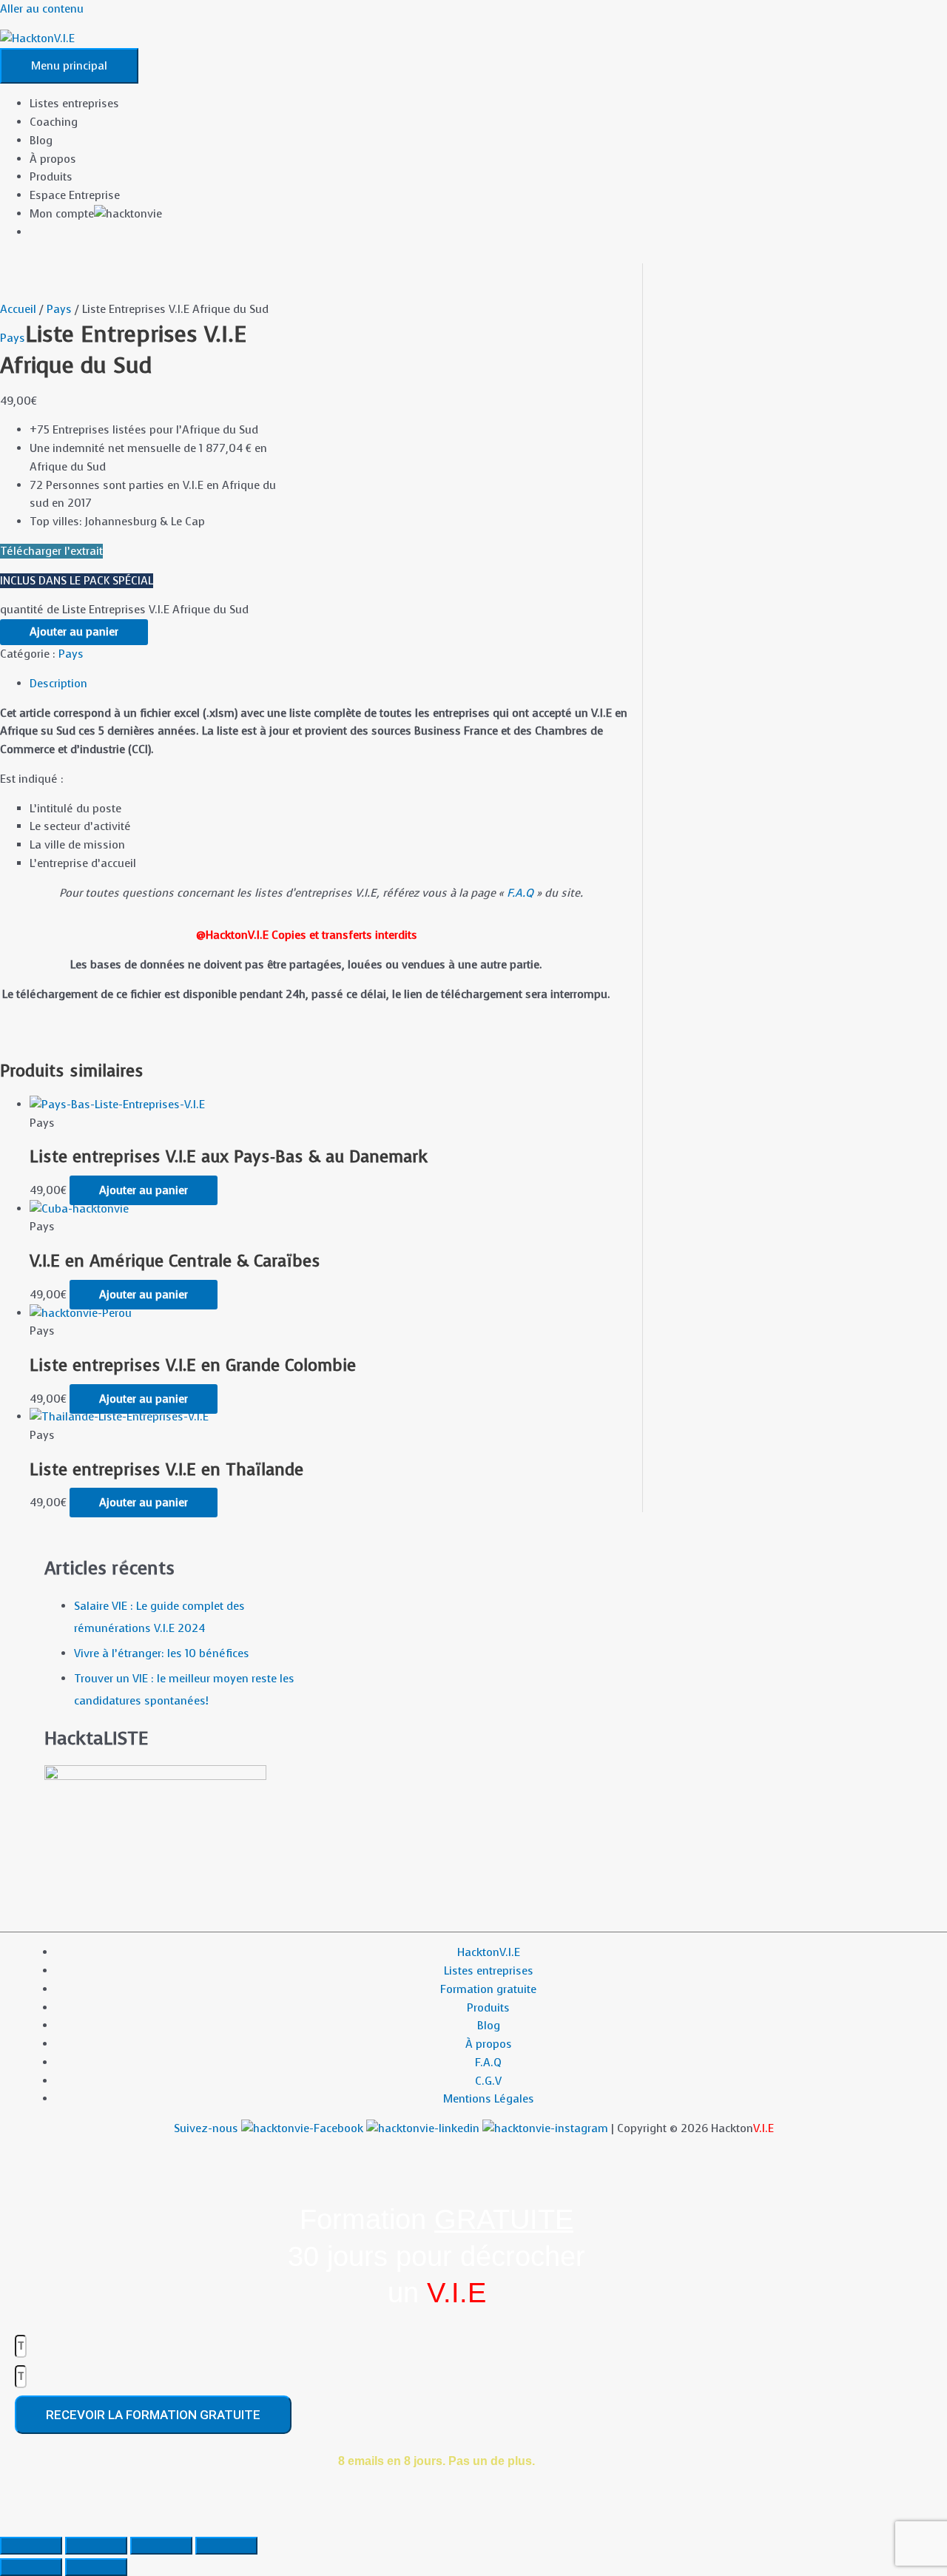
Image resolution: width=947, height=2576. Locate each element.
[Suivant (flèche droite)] (96, 2567)
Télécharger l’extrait (51, 551)
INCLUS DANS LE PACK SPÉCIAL (77, 581)
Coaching (54, 122)
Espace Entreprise (75, 195)
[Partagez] (161, 2546)
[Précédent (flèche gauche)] (31, 2567)
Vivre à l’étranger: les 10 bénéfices (162, 1653)
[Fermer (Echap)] (226, 2546)
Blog (41, 141)
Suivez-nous (208, 2128)
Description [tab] (58, 684)
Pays (59, 309)
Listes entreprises (74, 104)
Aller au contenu (42, 9)
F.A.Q (520, 893)
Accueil (18, 309)
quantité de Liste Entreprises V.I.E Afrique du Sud (124, 610)
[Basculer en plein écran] (96, 2546)
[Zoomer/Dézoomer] (31, 2546)
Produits (51, 177)
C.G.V (488, 2081)
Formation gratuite (488, 1989)
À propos (53, 159)
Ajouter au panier (74, 632)
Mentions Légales (489, 2099)
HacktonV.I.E (489, 1952)
